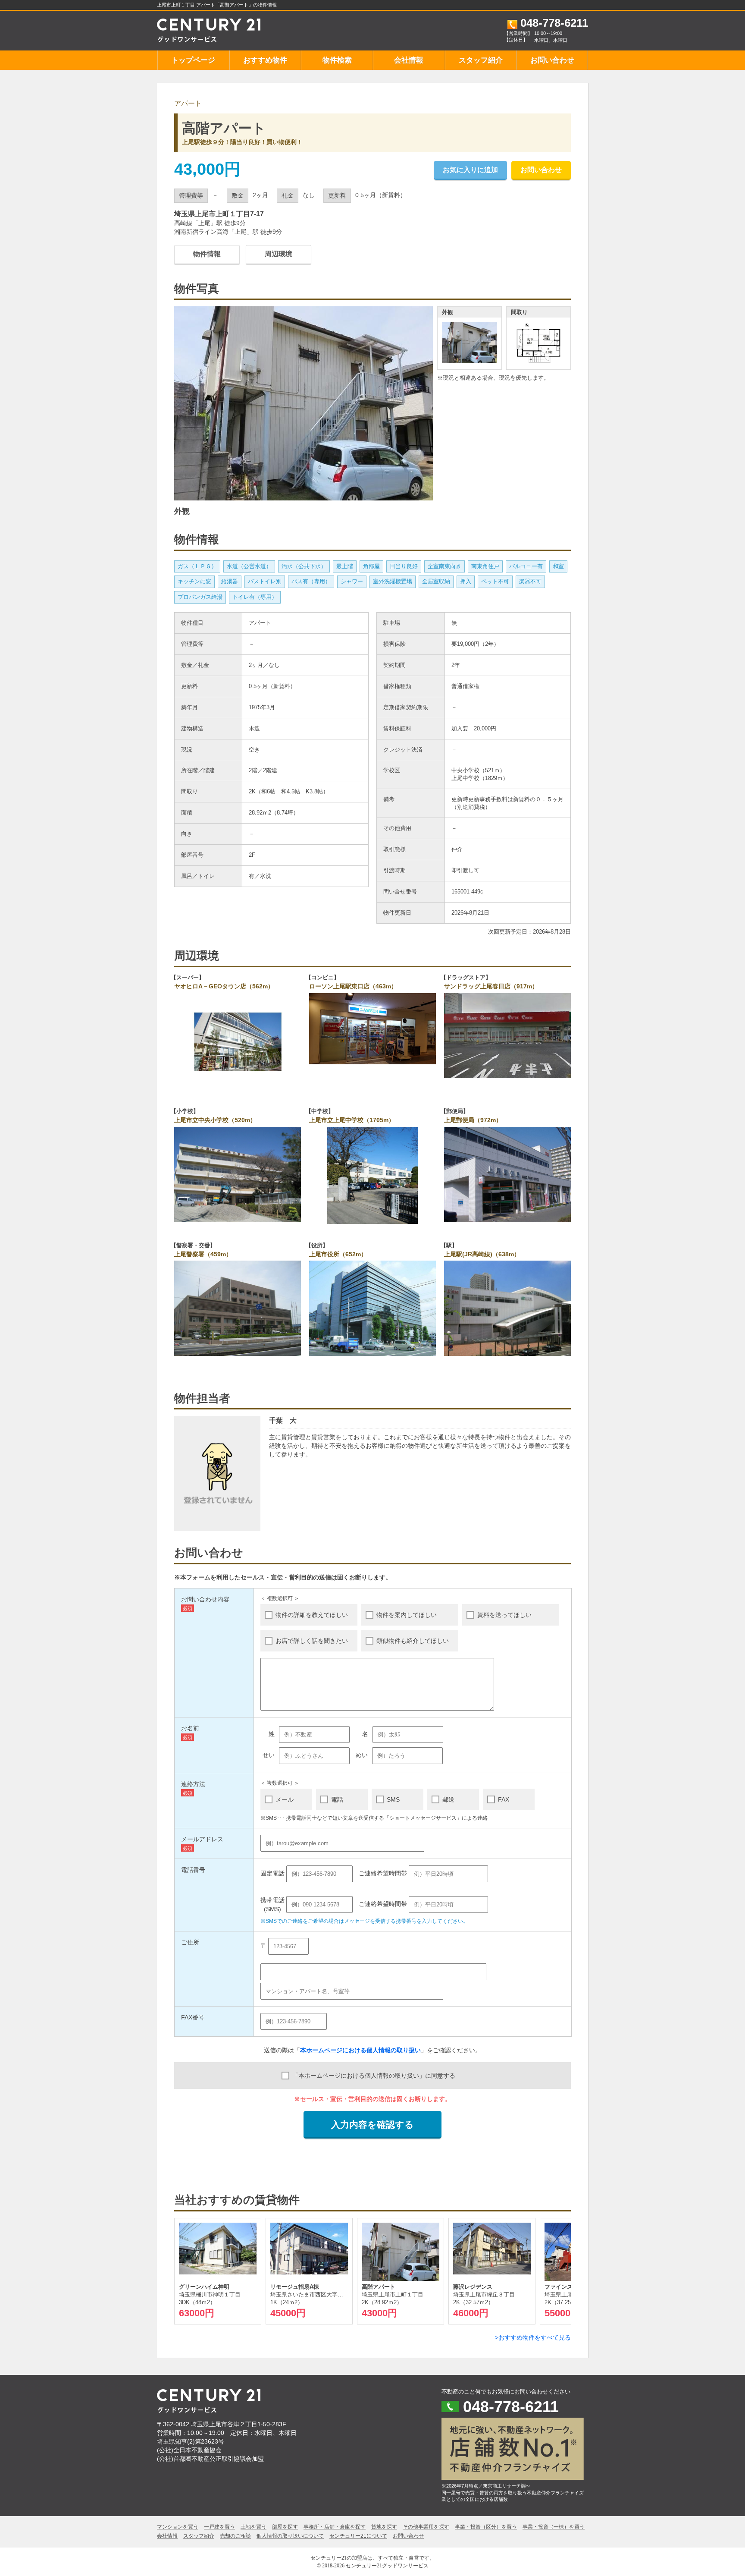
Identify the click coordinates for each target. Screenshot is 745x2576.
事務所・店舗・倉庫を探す (335, 2527)
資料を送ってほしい (504, 1615)
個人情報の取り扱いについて (290, 2536)
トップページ (193, 60)
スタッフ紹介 (481, 60)
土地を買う (254, 2527)
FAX (504, 1799)
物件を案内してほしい (407, 1615)
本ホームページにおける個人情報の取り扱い (360, 2050)
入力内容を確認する (372, 2125)
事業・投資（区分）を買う (486, 2527)
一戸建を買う (219, 2527)
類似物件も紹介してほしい (413, 1641)
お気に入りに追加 (470, 170)
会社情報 (409, 60)
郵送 (448, 1799)
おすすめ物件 (265, 60)
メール (285, 1799)
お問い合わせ (552, 60)
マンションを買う (178, 2527)
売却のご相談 (235, 2536)
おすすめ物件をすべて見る (535, 2337)
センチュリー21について (358, 2536)
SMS (393, 1799)
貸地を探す (384, 2527)
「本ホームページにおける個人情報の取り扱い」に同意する (374, 2076)
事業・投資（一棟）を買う (554, 2527)
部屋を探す (285, 2527)
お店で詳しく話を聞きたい (312, 1641)
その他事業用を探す (426, 2527)
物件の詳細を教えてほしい (312, 1615)
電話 (337, 1799)
